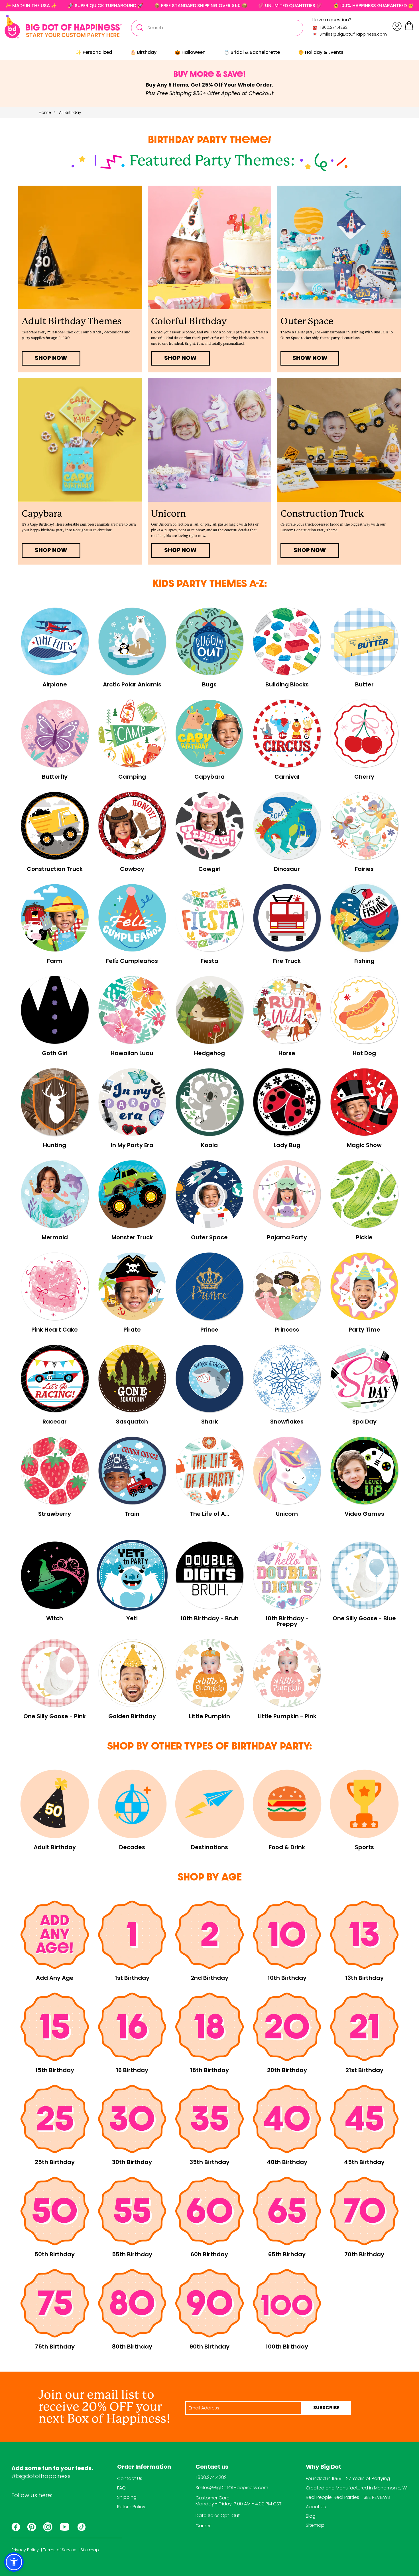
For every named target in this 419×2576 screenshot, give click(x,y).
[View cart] (409, 29)
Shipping (127, 2497)
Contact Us (130, 2478)
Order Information (144, 2467)
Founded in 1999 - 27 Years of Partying (348, 2478)
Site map (90, 2550)
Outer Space (307, 321)
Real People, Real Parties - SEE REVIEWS (348, 2497)
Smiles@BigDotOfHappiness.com (232, 2488)
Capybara (42, 514)
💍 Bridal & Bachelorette (252, 52)
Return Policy (131, 2507)
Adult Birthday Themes (72, 321)
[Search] (140, 28)
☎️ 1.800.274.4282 (330, 27)
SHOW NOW (310, 358)
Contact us (212, 2467)
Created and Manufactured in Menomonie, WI (357, 2488)
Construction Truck (322, 514)
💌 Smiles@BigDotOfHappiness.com (350, 34)
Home (45, 112)
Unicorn (168, 514)
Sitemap (315, 2525)
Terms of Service (60, 2550)
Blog (311, 2516)
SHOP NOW (51, 358)
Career (203, 2526)
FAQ (121, 2488)
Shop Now (310, 551)
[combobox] (217, 28)
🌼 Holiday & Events (321, 52)
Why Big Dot (324, 2467)
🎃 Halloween (190, 52)
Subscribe (326, 2408)
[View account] (397, 26)
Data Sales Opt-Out (218, 2516)
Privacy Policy (25, 2550)
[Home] (63, 27)
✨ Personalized (94, 52)
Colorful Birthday (189, 321)
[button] (14, 2562)
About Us (316, 2507)
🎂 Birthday (143, 52)
